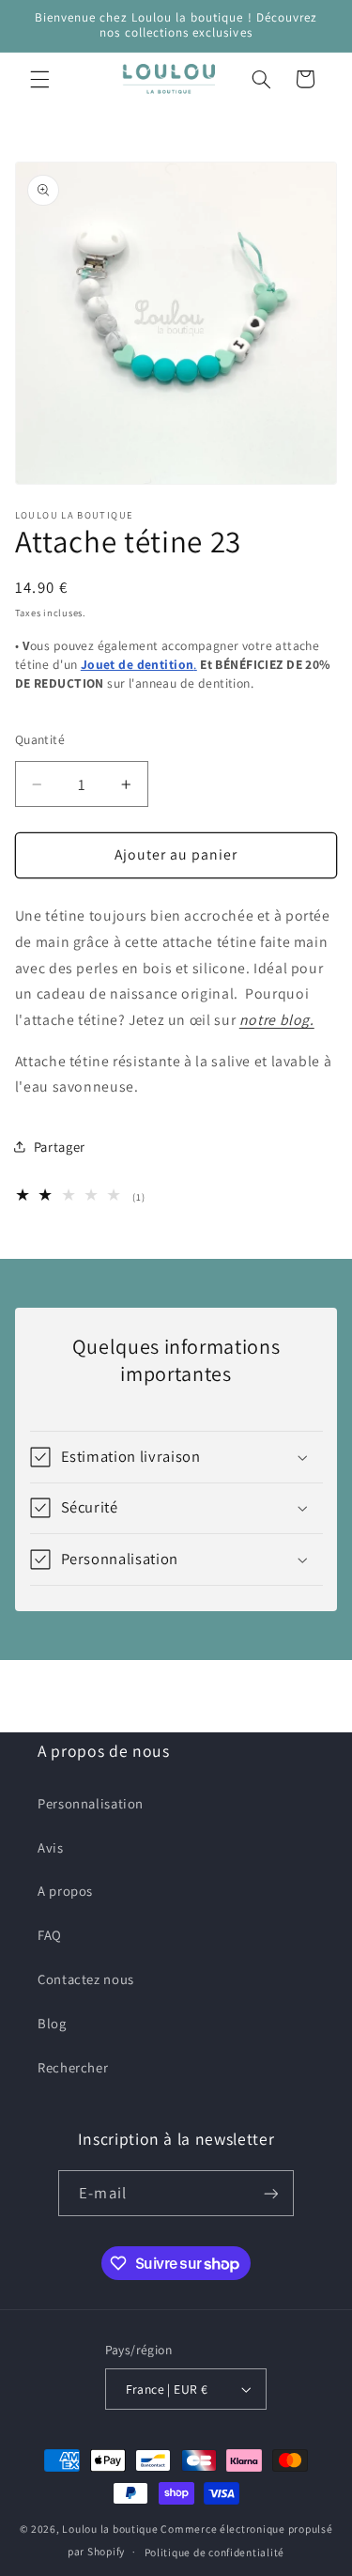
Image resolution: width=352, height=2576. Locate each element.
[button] (39, 79)
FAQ (50, 1935)
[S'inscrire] (270, 2193)
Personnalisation (91, 1803)
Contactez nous (86, 1979)
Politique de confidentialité (215, 2552)
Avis (51, 1847)
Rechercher (73, 2067)
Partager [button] (60, 1147)
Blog (52, 2023)
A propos (65, 1891)
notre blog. (277, 1020)
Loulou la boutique (110, 2529)
